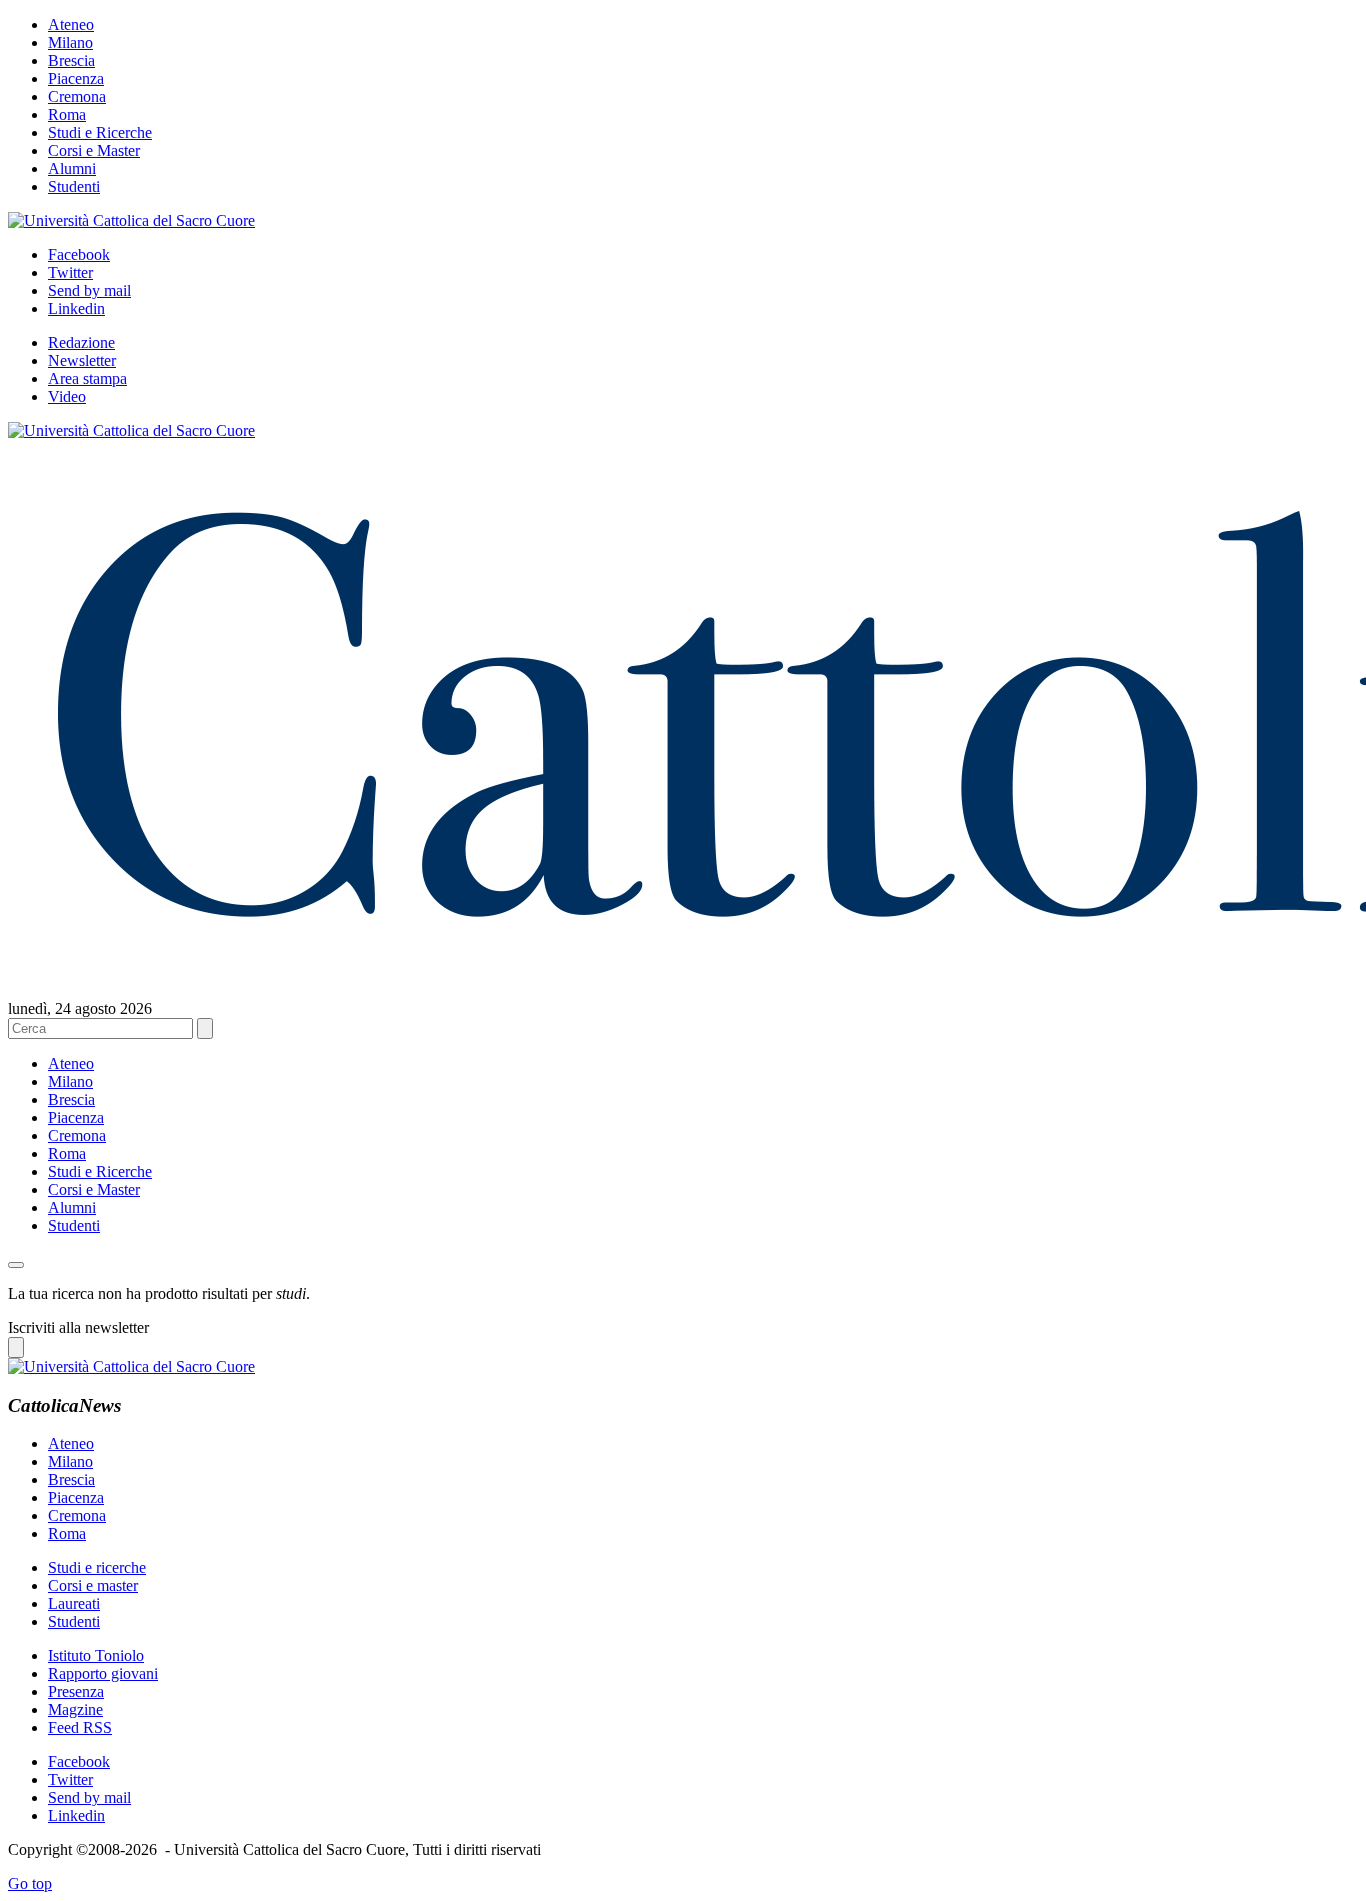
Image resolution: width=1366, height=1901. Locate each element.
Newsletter (82, 360)
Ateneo (71, 24)
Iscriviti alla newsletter (78, 1327)
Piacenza (76, 78)
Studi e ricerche (97, 1567)
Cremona (77, 96)
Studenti (74, 186)
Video (67, 396)
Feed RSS (80, 1727)
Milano (70, 42)
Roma (67, 114)
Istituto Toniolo (96, 1655)
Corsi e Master (94, 150)
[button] (16, 1265)
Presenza (76, 1691)
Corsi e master (93, 1585)
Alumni (72, 168)
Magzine (75, 1709)
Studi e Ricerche (100, 132)
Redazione (81, 342)
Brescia (71, 60)
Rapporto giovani (103, 1673)
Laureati (74, 1603)
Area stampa (87, 378)
